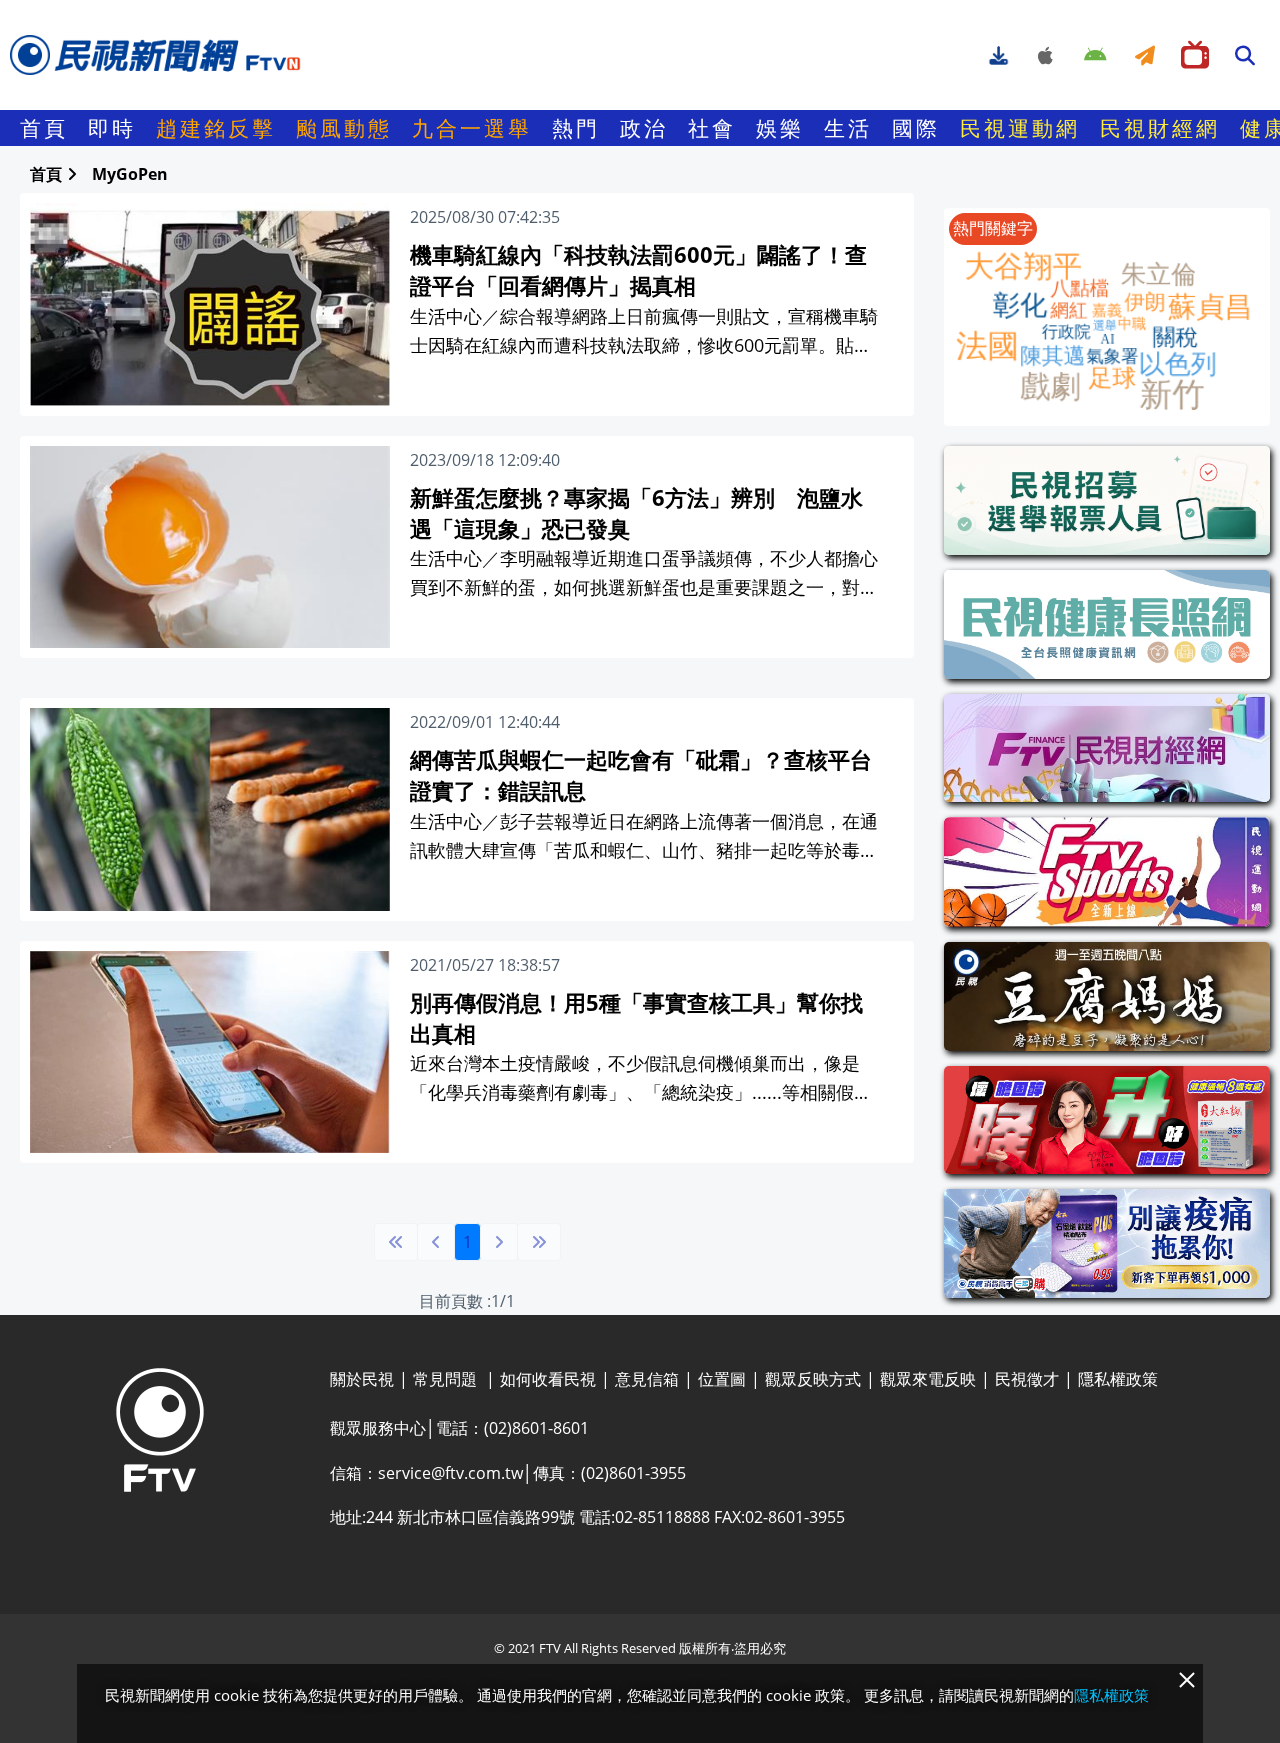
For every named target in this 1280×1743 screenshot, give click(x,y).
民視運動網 (1020, 128)
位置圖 (722, 1379)
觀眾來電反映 (928, 1379)
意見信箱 (647, 1379)
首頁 (44, 128)
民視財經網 (1160, 128)
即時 (112, 128)
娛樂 (780, 128)
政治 (644, 128)
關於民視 (362, 1379)
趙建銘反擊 (216, 128)
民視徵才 (1027, 1379)
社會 (712, 128)
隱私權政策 (1118, 1379)
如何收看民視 (548, 1379)
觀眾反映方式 (813, 1379)
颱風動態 (344, 128)
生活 (848, 128)
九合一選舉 (472, 128)
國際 (916, 128)
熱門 (576, 128)
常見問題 (447, 1379)
